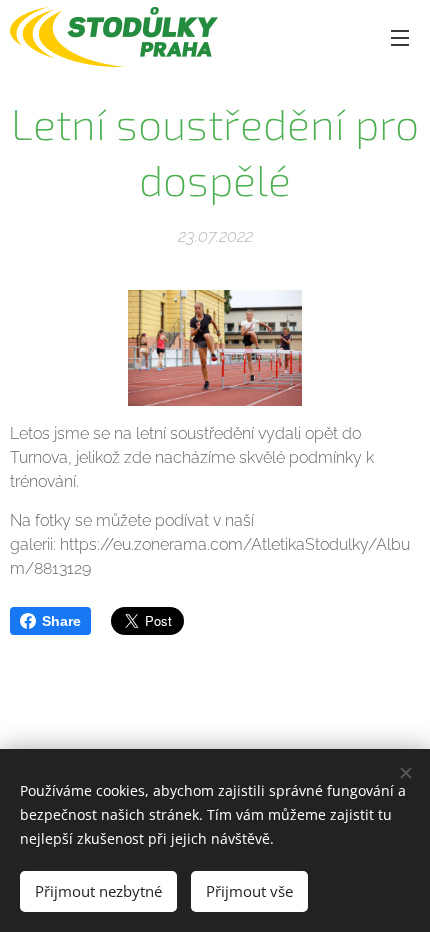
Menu (400, 37)
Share (61, 621)
